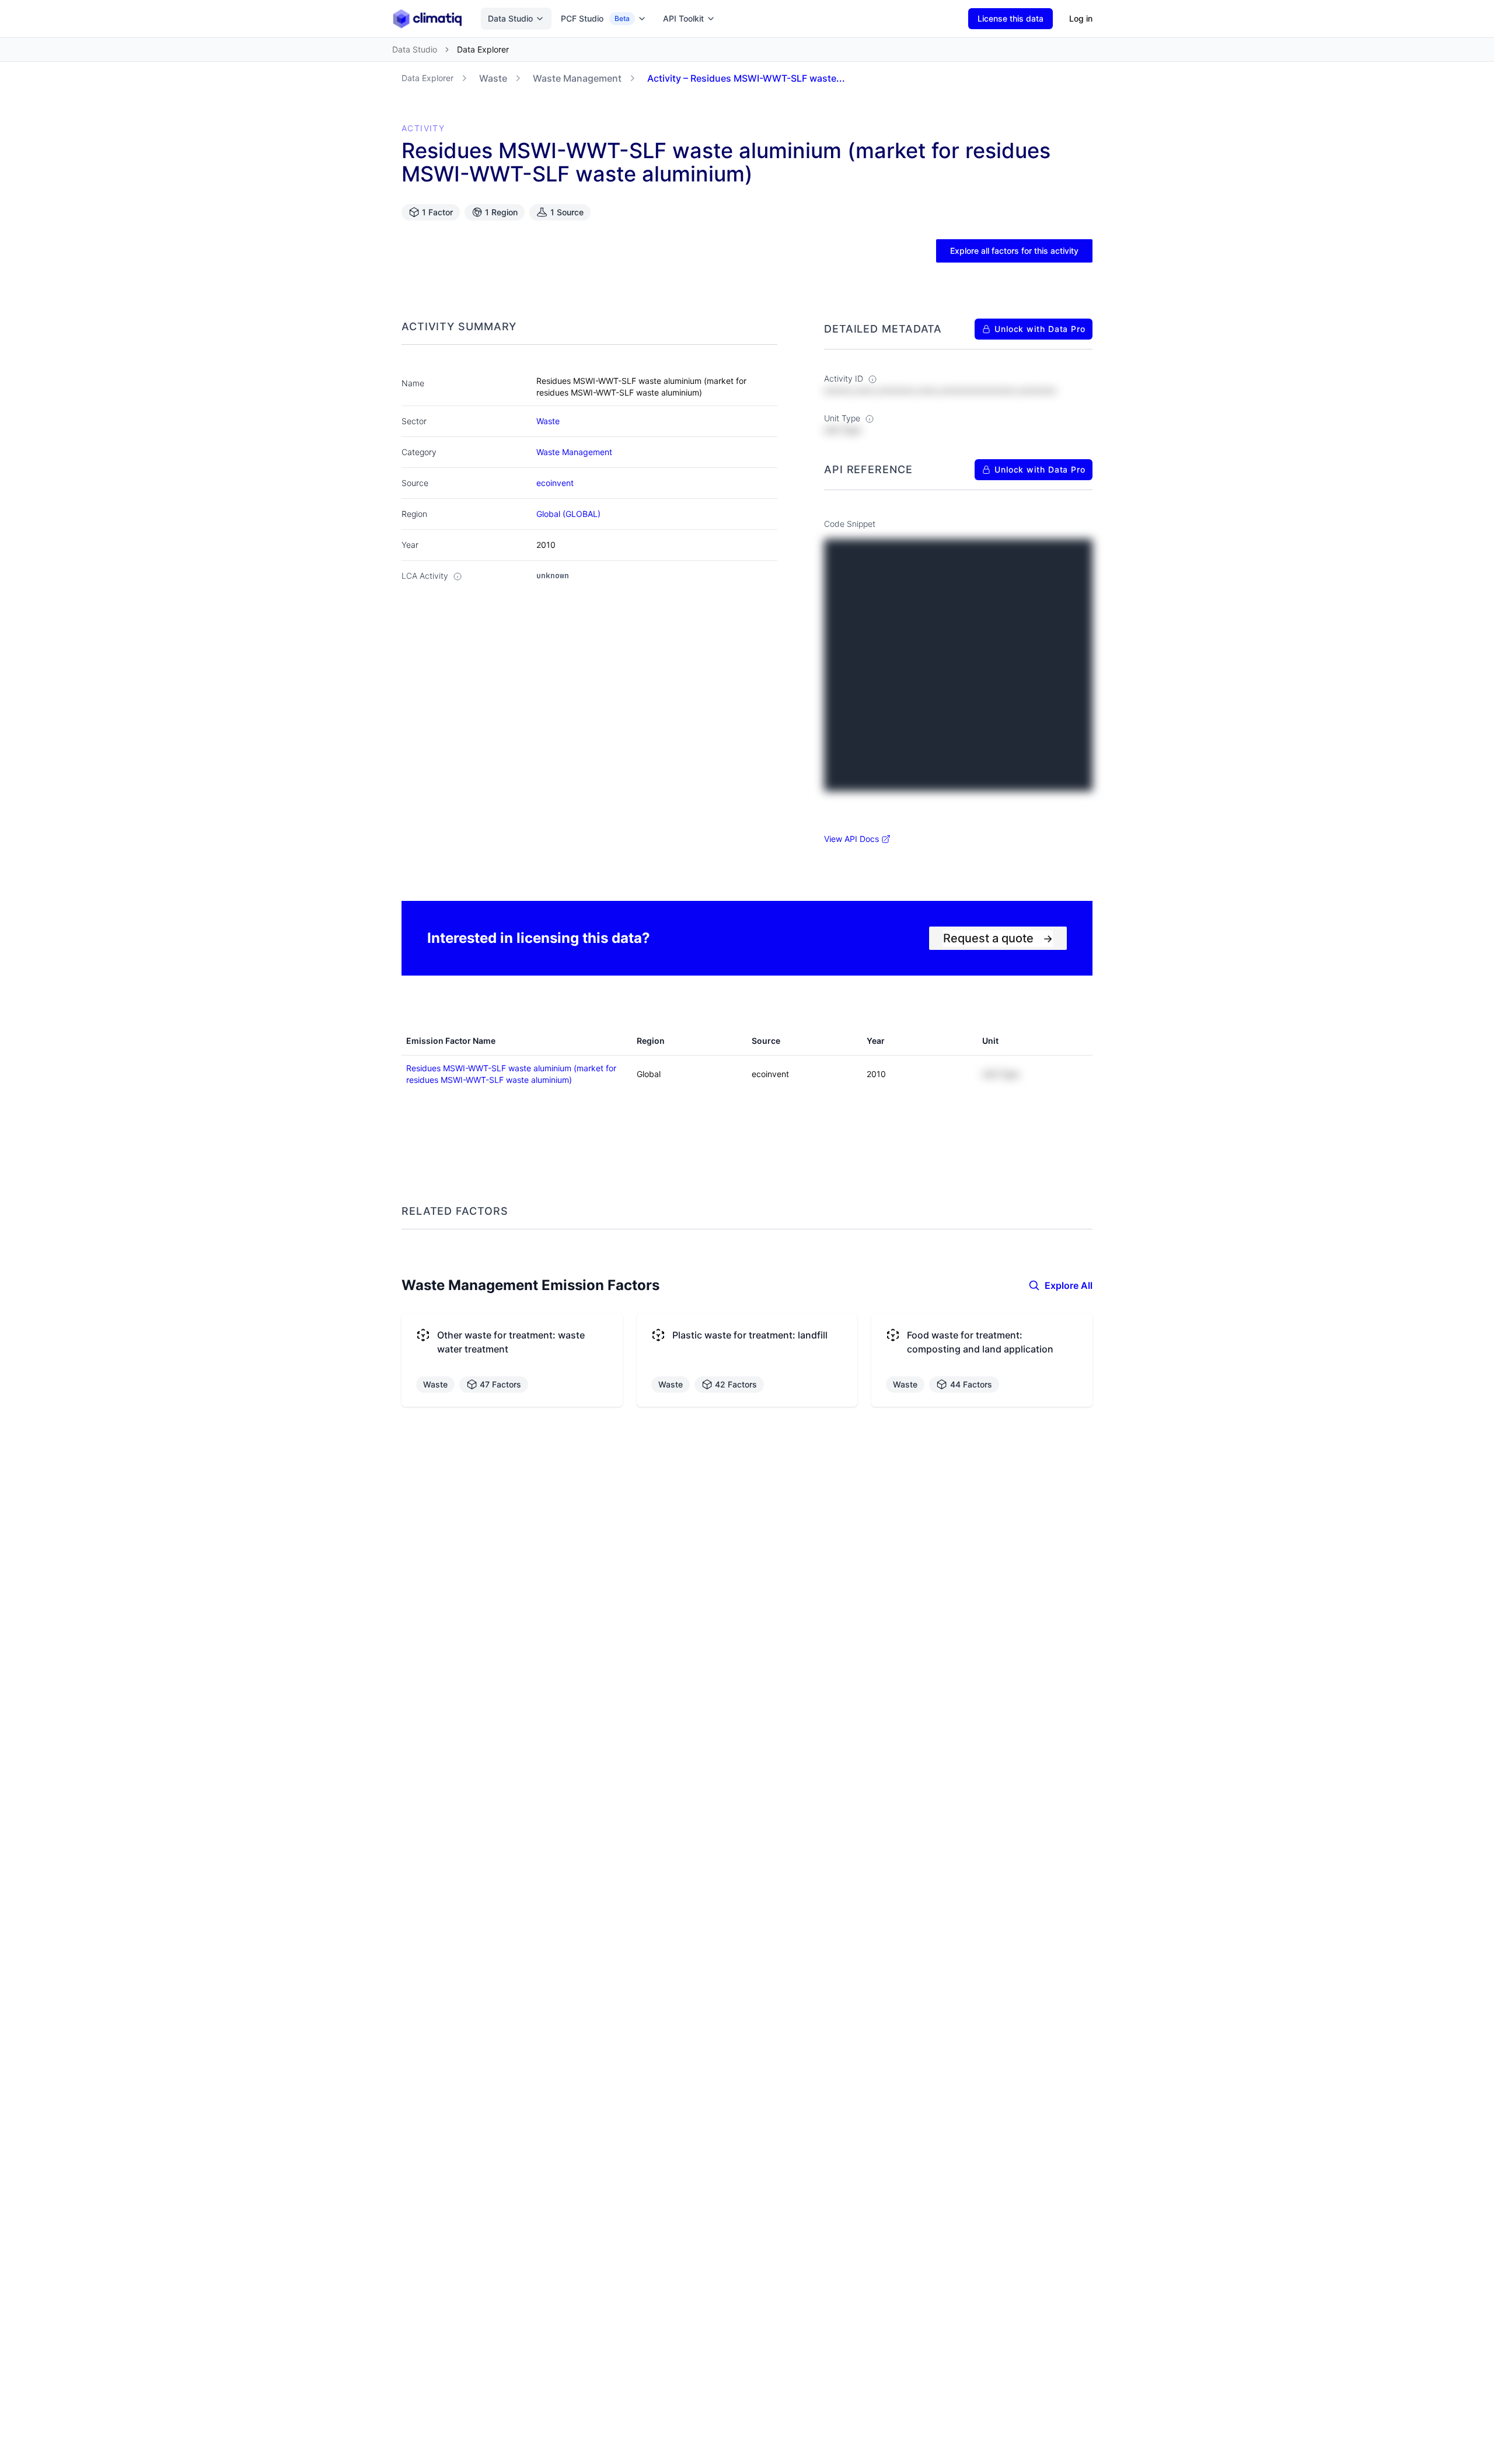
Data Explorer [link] (483, 49)
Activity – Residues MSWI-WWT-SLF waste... (746, 78)
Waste (493, 78)
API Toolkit (683, 18)
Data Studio (510, 18)
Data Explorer (427, 78)
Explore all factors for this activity (1014, 251)
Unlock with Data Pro (1040, 329)
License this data (1010, 18)
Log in (1081, 18)
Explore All (1069, 1285)
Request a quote (998, 938)
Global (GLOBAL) (568, 514)
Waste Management (577, 78)
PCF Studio (595, 18)
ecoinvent (555, 483)
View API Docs (851, 839)
